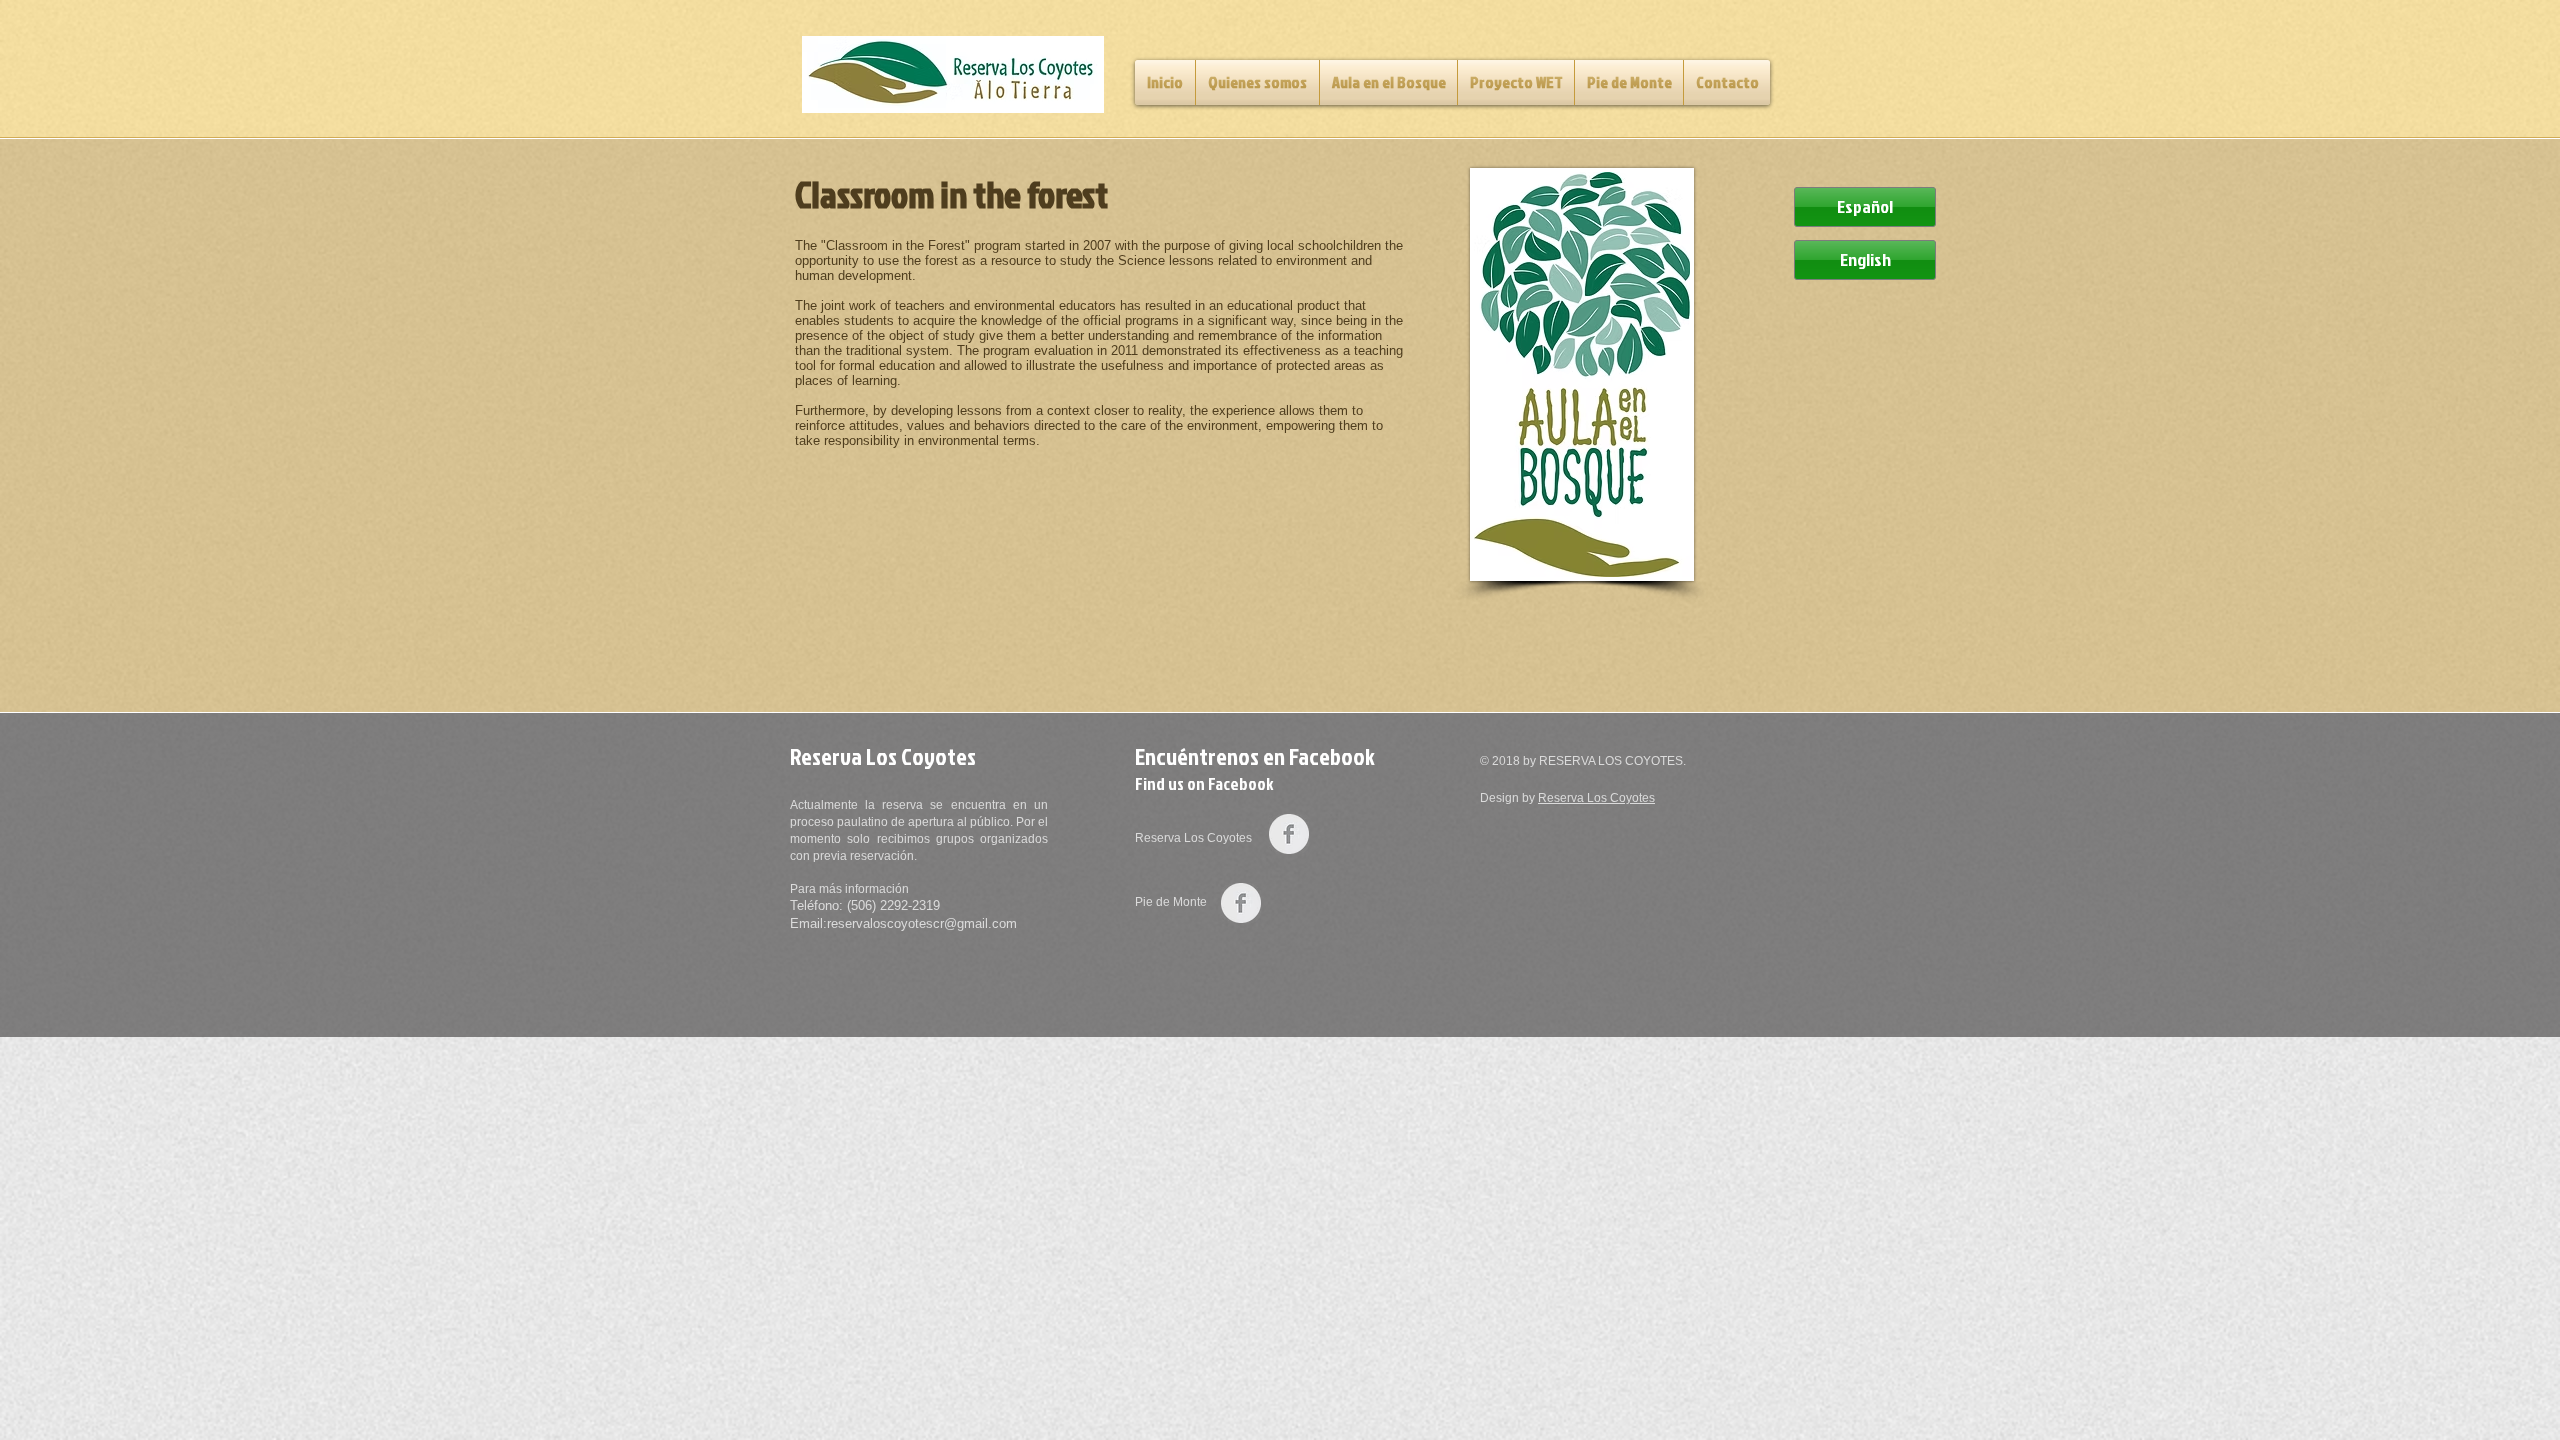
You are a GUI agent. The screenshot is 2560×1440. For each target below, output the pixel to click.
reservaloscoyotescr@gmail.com (922, 923)
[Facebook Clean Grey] (1289, 834)
